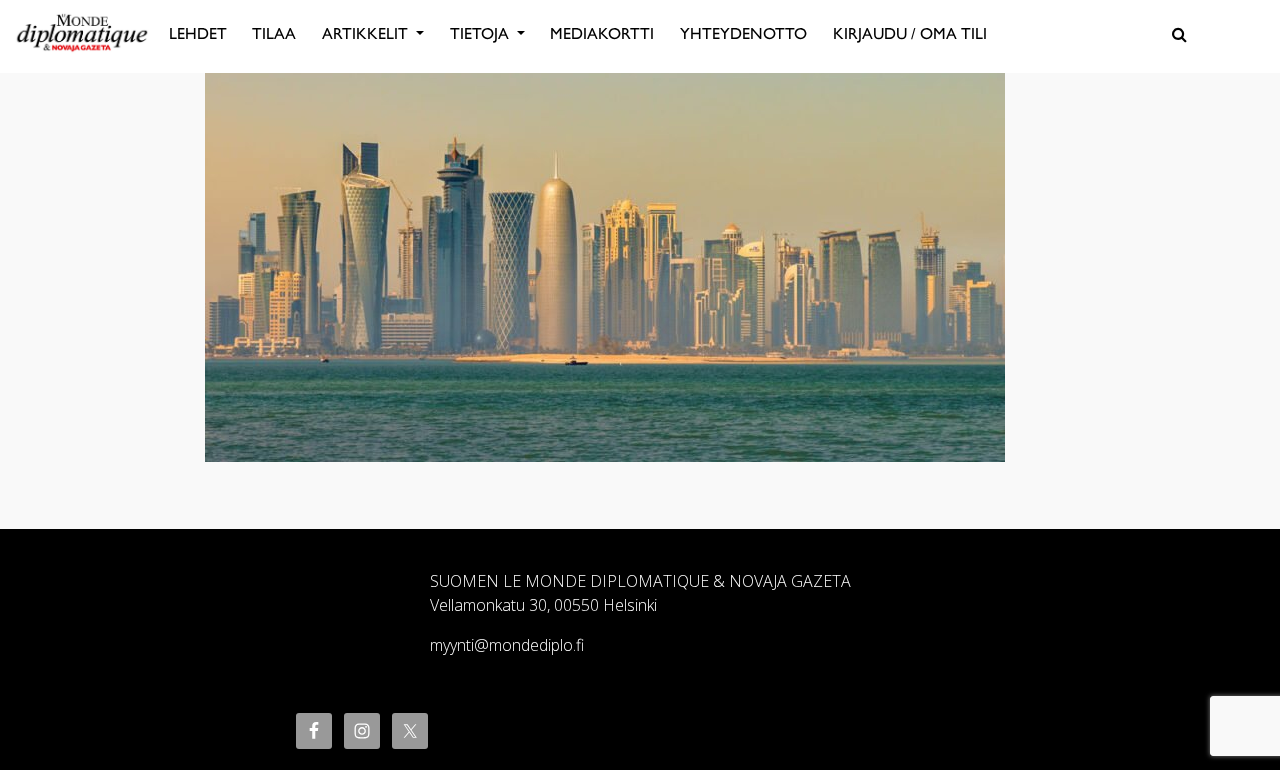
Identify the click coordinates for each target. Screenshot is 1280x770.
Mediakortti (602, 33)
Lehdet (198, 33)
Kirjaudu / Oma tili (910, 33)
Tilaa (274, 33)
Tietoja (481, 33)
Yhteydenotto (743, 33)
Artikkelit (367, 33)
